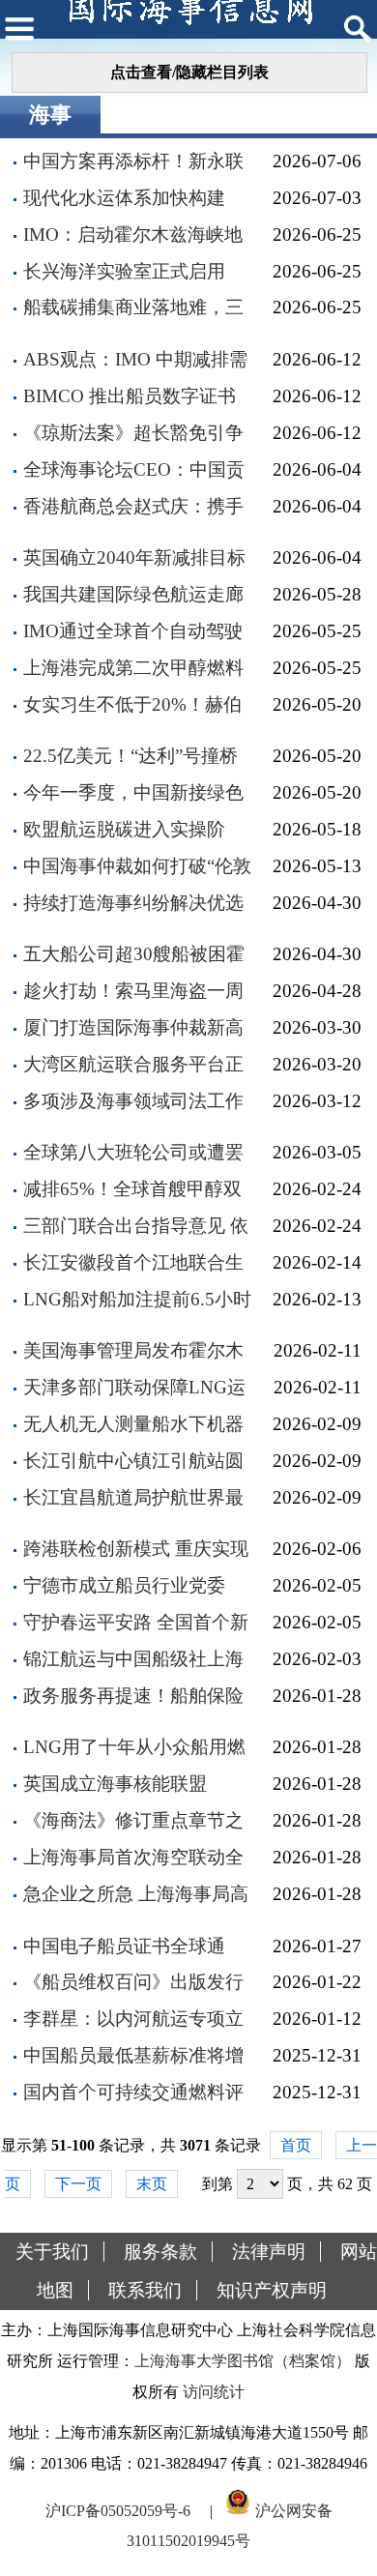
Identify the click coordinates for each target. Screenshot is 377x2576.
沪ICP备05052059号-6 (118, 2510)
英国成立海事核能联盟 (115, 1784)
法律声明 (269, 2252)
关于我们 (52, 2252)
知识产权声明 (272, 2290)
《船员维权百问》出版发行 (133, 1982)
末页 (152, 2184)
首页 (296, 2145)
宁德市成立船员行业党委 (124, 1585)
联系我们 (145, 2290)
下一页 (78, 2184)
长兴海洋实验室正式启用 (124, 271)
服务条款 (160, 2252)
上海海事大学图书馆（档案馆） (243, 2361)
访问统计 (214, 2392)
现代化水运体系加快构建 (124, 198)
